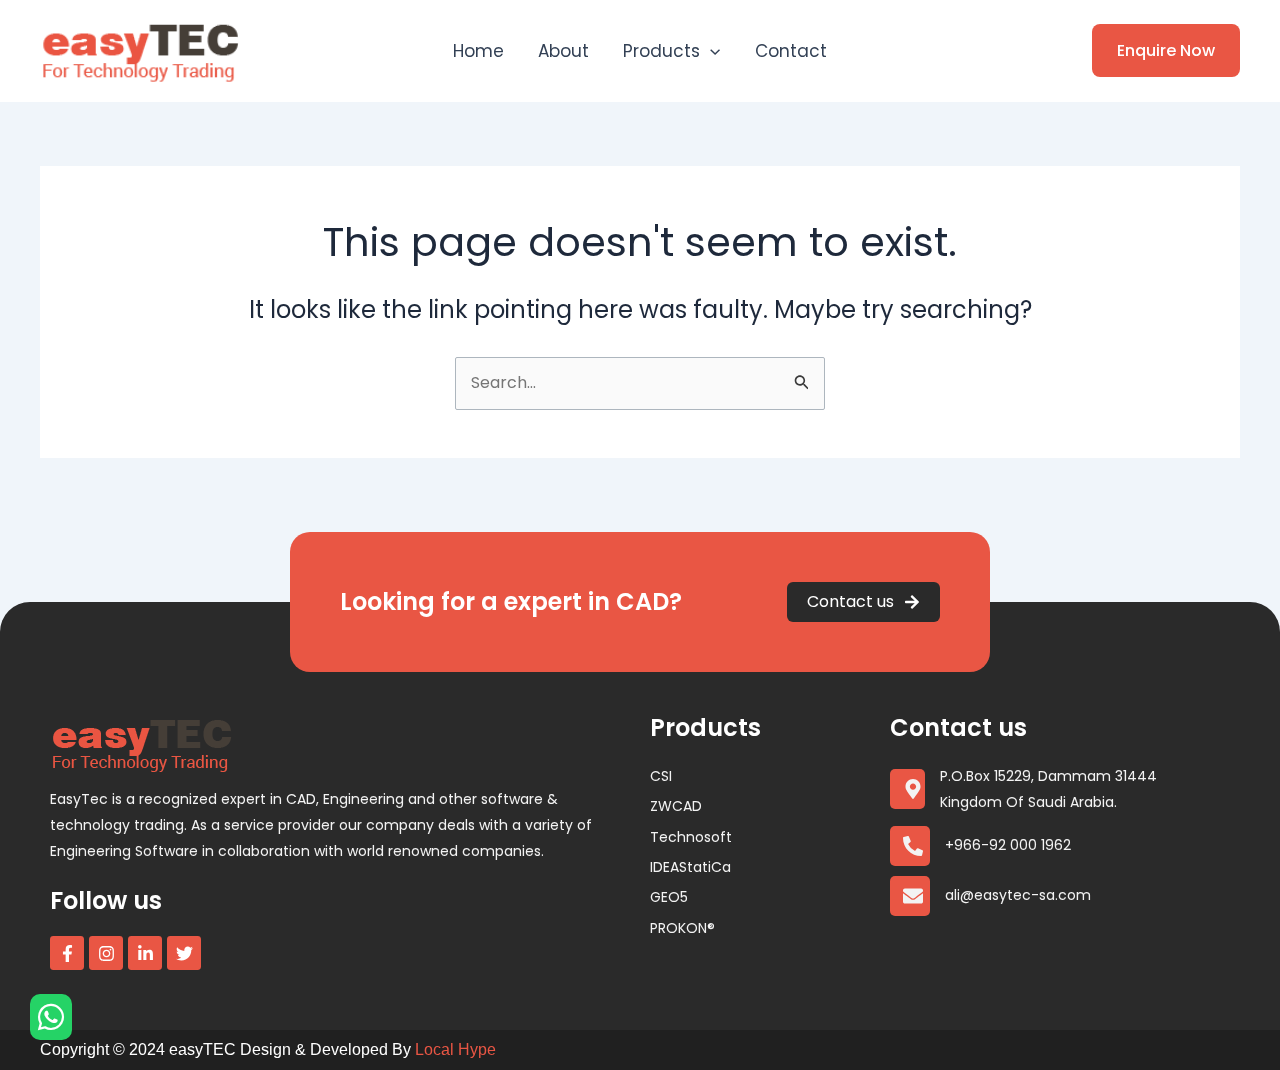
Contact (791, 51)
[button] (710, 51)
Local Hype (455, 1049)
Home (478, 51)
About (563, 51)
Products (661, 51)
